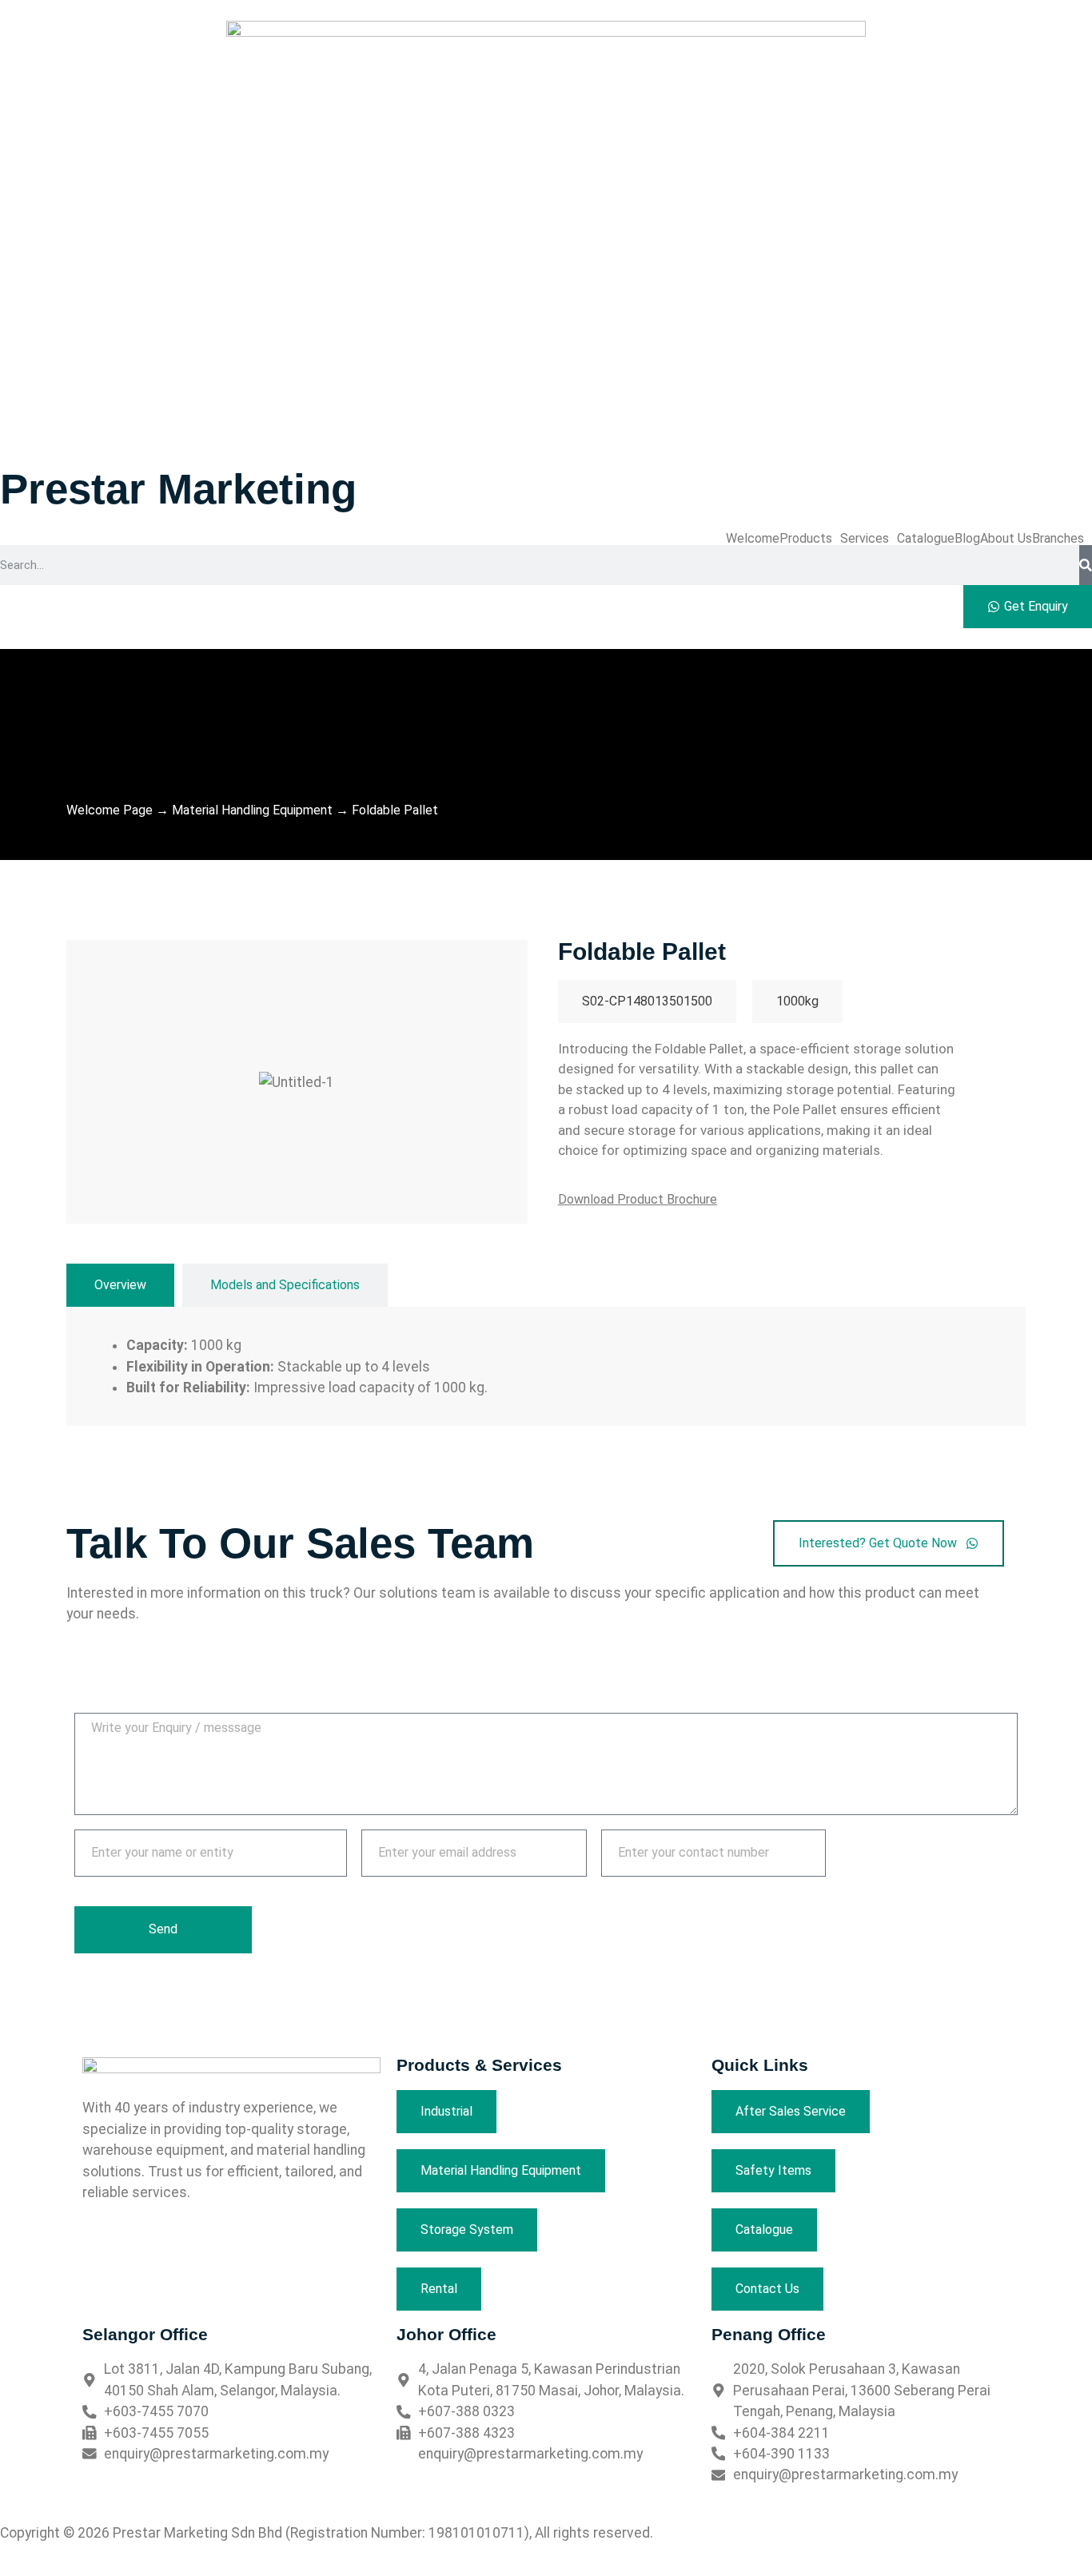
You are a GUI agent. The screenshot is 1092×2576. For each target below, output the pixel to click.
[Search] (1086, 565)
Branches (1058, 539)
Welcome (753, 539)
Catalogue (926, 539)
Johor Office (446, 2334)
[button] (810, 539)
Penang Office (769, 2334)
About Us (1006, 539)
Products (806, 539)
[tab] (120, 1285)
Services (865, 539)
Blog (967, 539)
